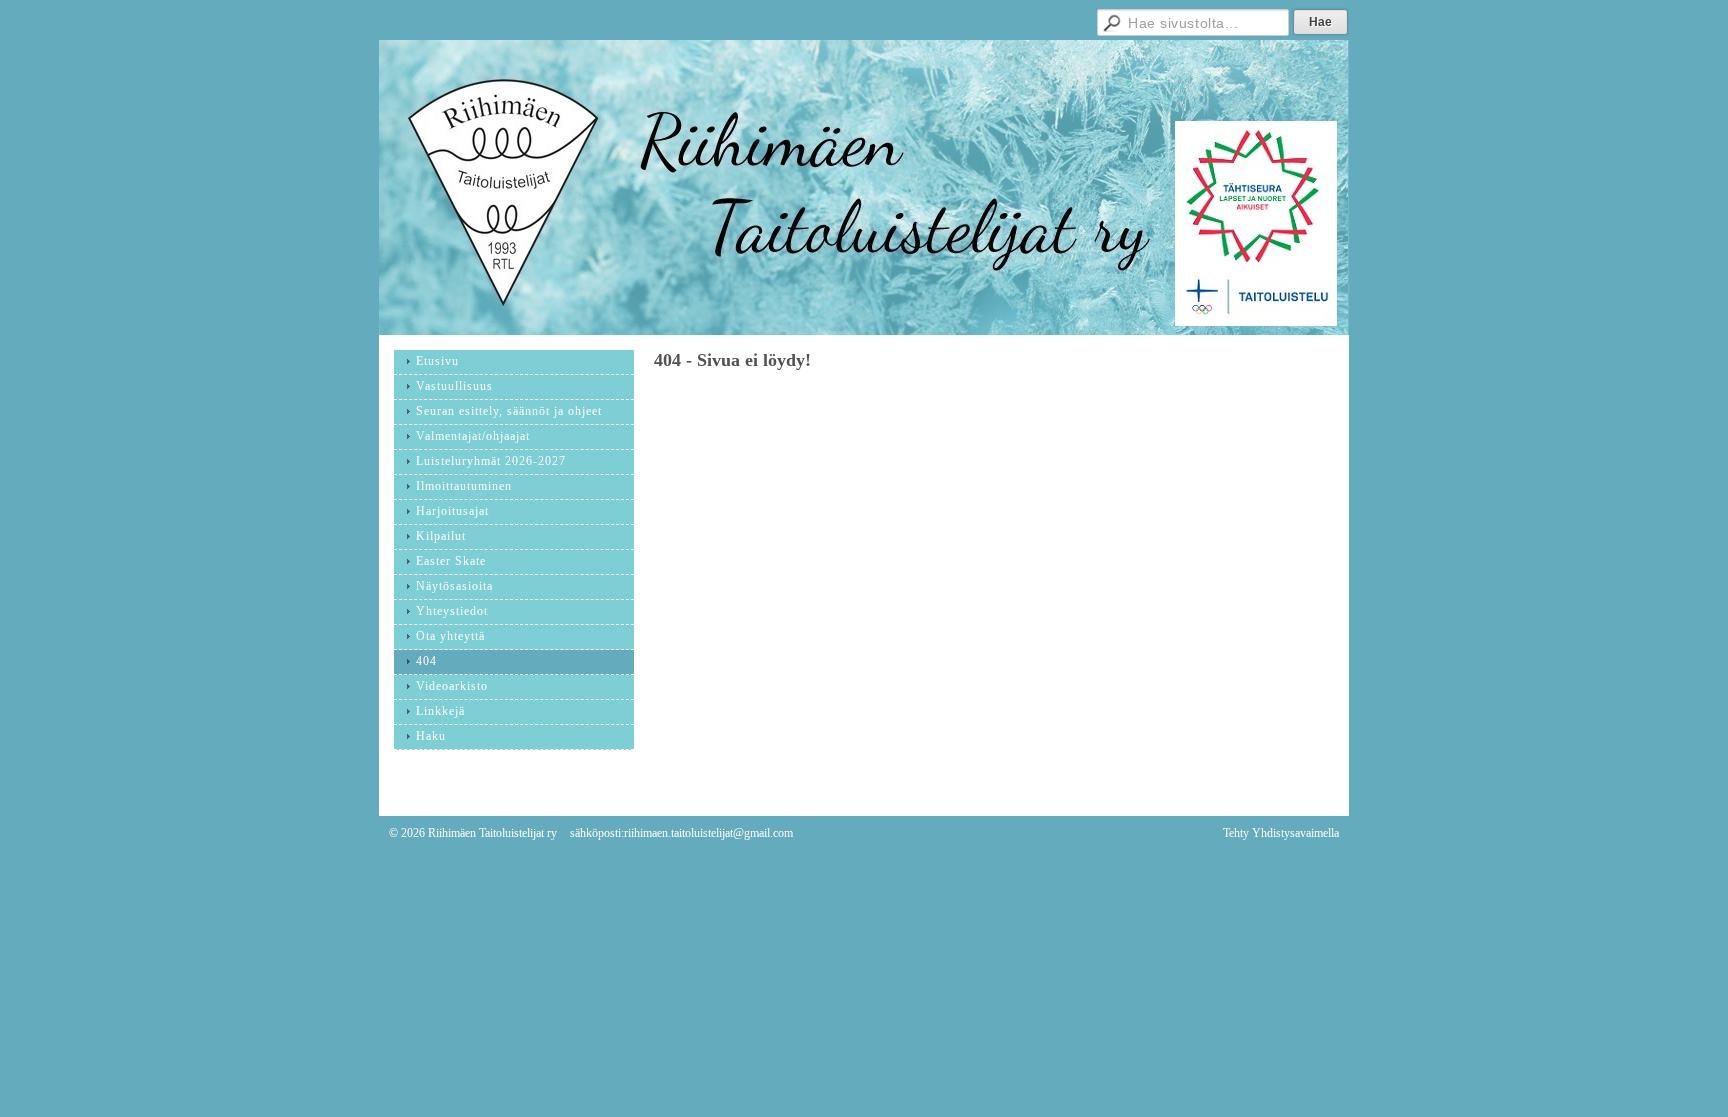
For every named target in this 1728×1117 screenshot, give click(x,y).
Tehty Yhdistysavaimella (1281, 833)
